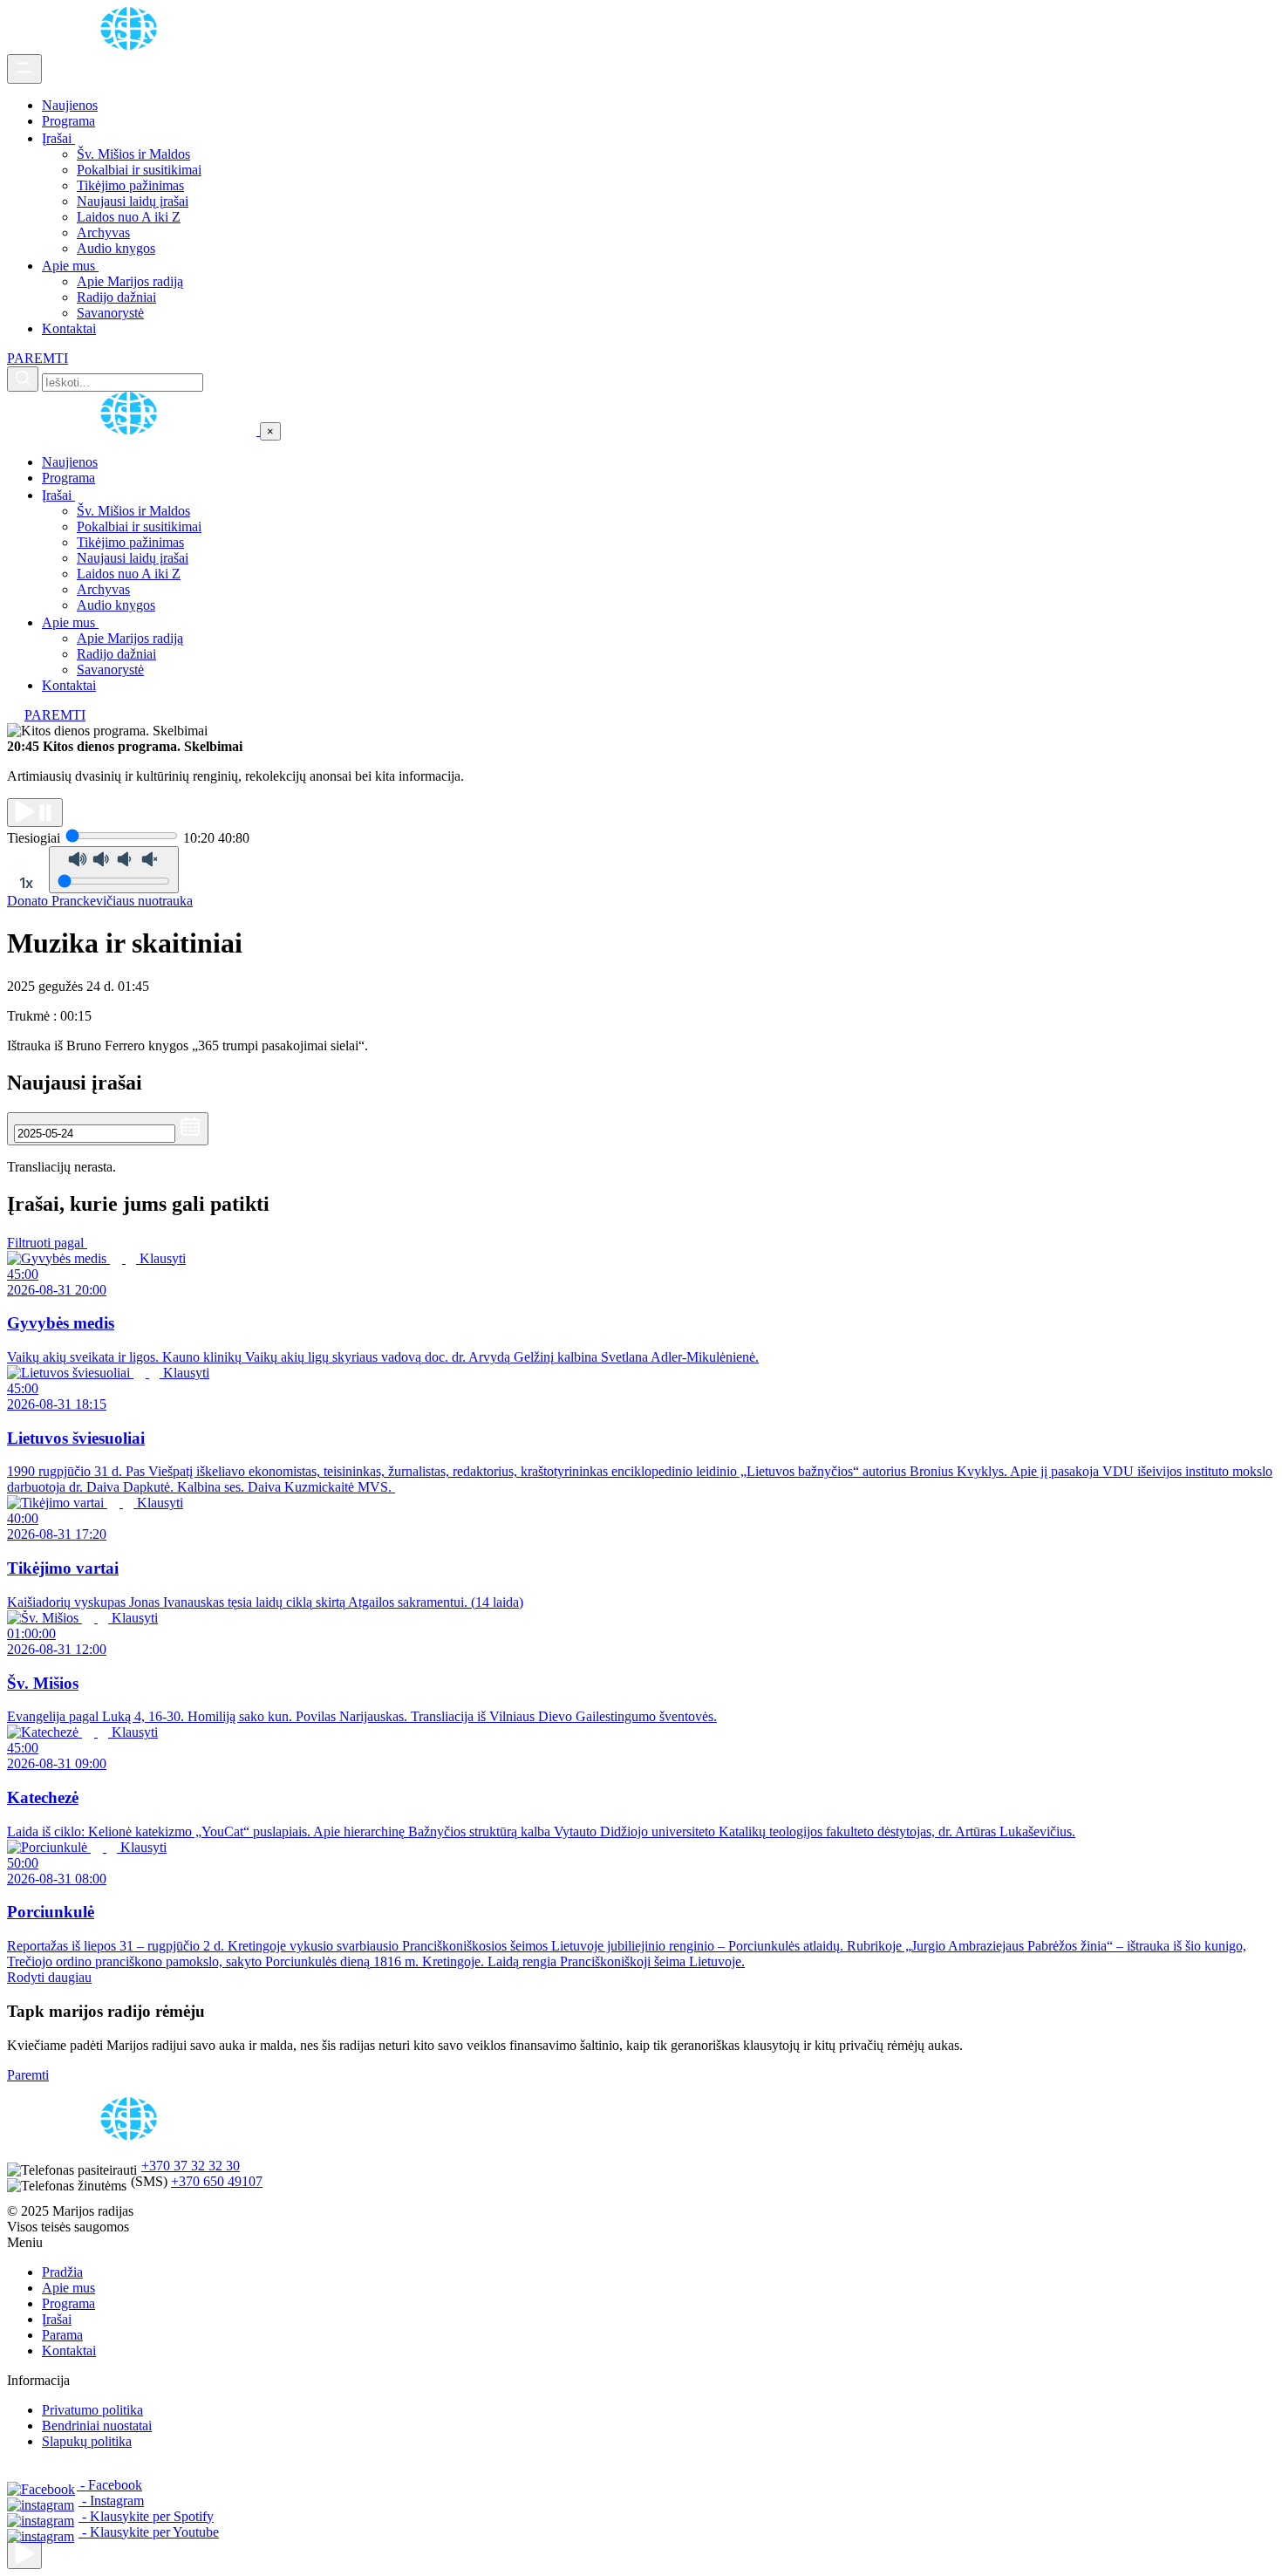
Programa (68, 121)
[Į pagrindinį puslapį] (133, 430)
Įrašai (58, 138)
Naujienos (70, 105)
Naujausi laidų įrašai (133, 201)
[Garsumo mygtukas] (114, 870)
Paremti (28, 2075)
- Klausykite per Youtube (149, 2532)
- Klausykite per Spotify (146, 2516)
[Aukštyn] (24, 2555)
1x (26, 883)
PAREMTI (38, 358)
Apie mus (70, 266)
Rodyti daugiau (49, 1977)
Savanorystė (110, 313)
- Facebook (109, 2485)
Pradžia (62, 2272)
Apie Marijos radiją (130, 281)
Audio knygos (116, 248)
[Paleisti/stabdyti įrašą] (35, 813)
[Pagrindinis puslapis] (132, 46)
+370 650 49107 (217, 2181)
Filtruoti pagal (47, 1243)
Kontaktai (69, 328)
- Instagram (111, 2501)
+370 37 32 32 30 (191, 2166)
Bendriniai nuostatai (97, 2426)
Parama (62, 2335)
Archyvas (103, 232)
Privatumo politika (92, 2410)
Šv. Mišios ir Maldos (133, 154)
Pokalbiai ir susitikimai (139, 170)
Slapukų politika (87, 2441)
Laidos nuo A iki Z (129, 217)
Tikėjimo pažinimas (130, 185)
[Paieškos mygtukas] (23, 379)
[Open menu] (24, 69)
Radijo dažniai (116, 297)
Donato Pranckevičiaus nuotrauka (100, 901)
